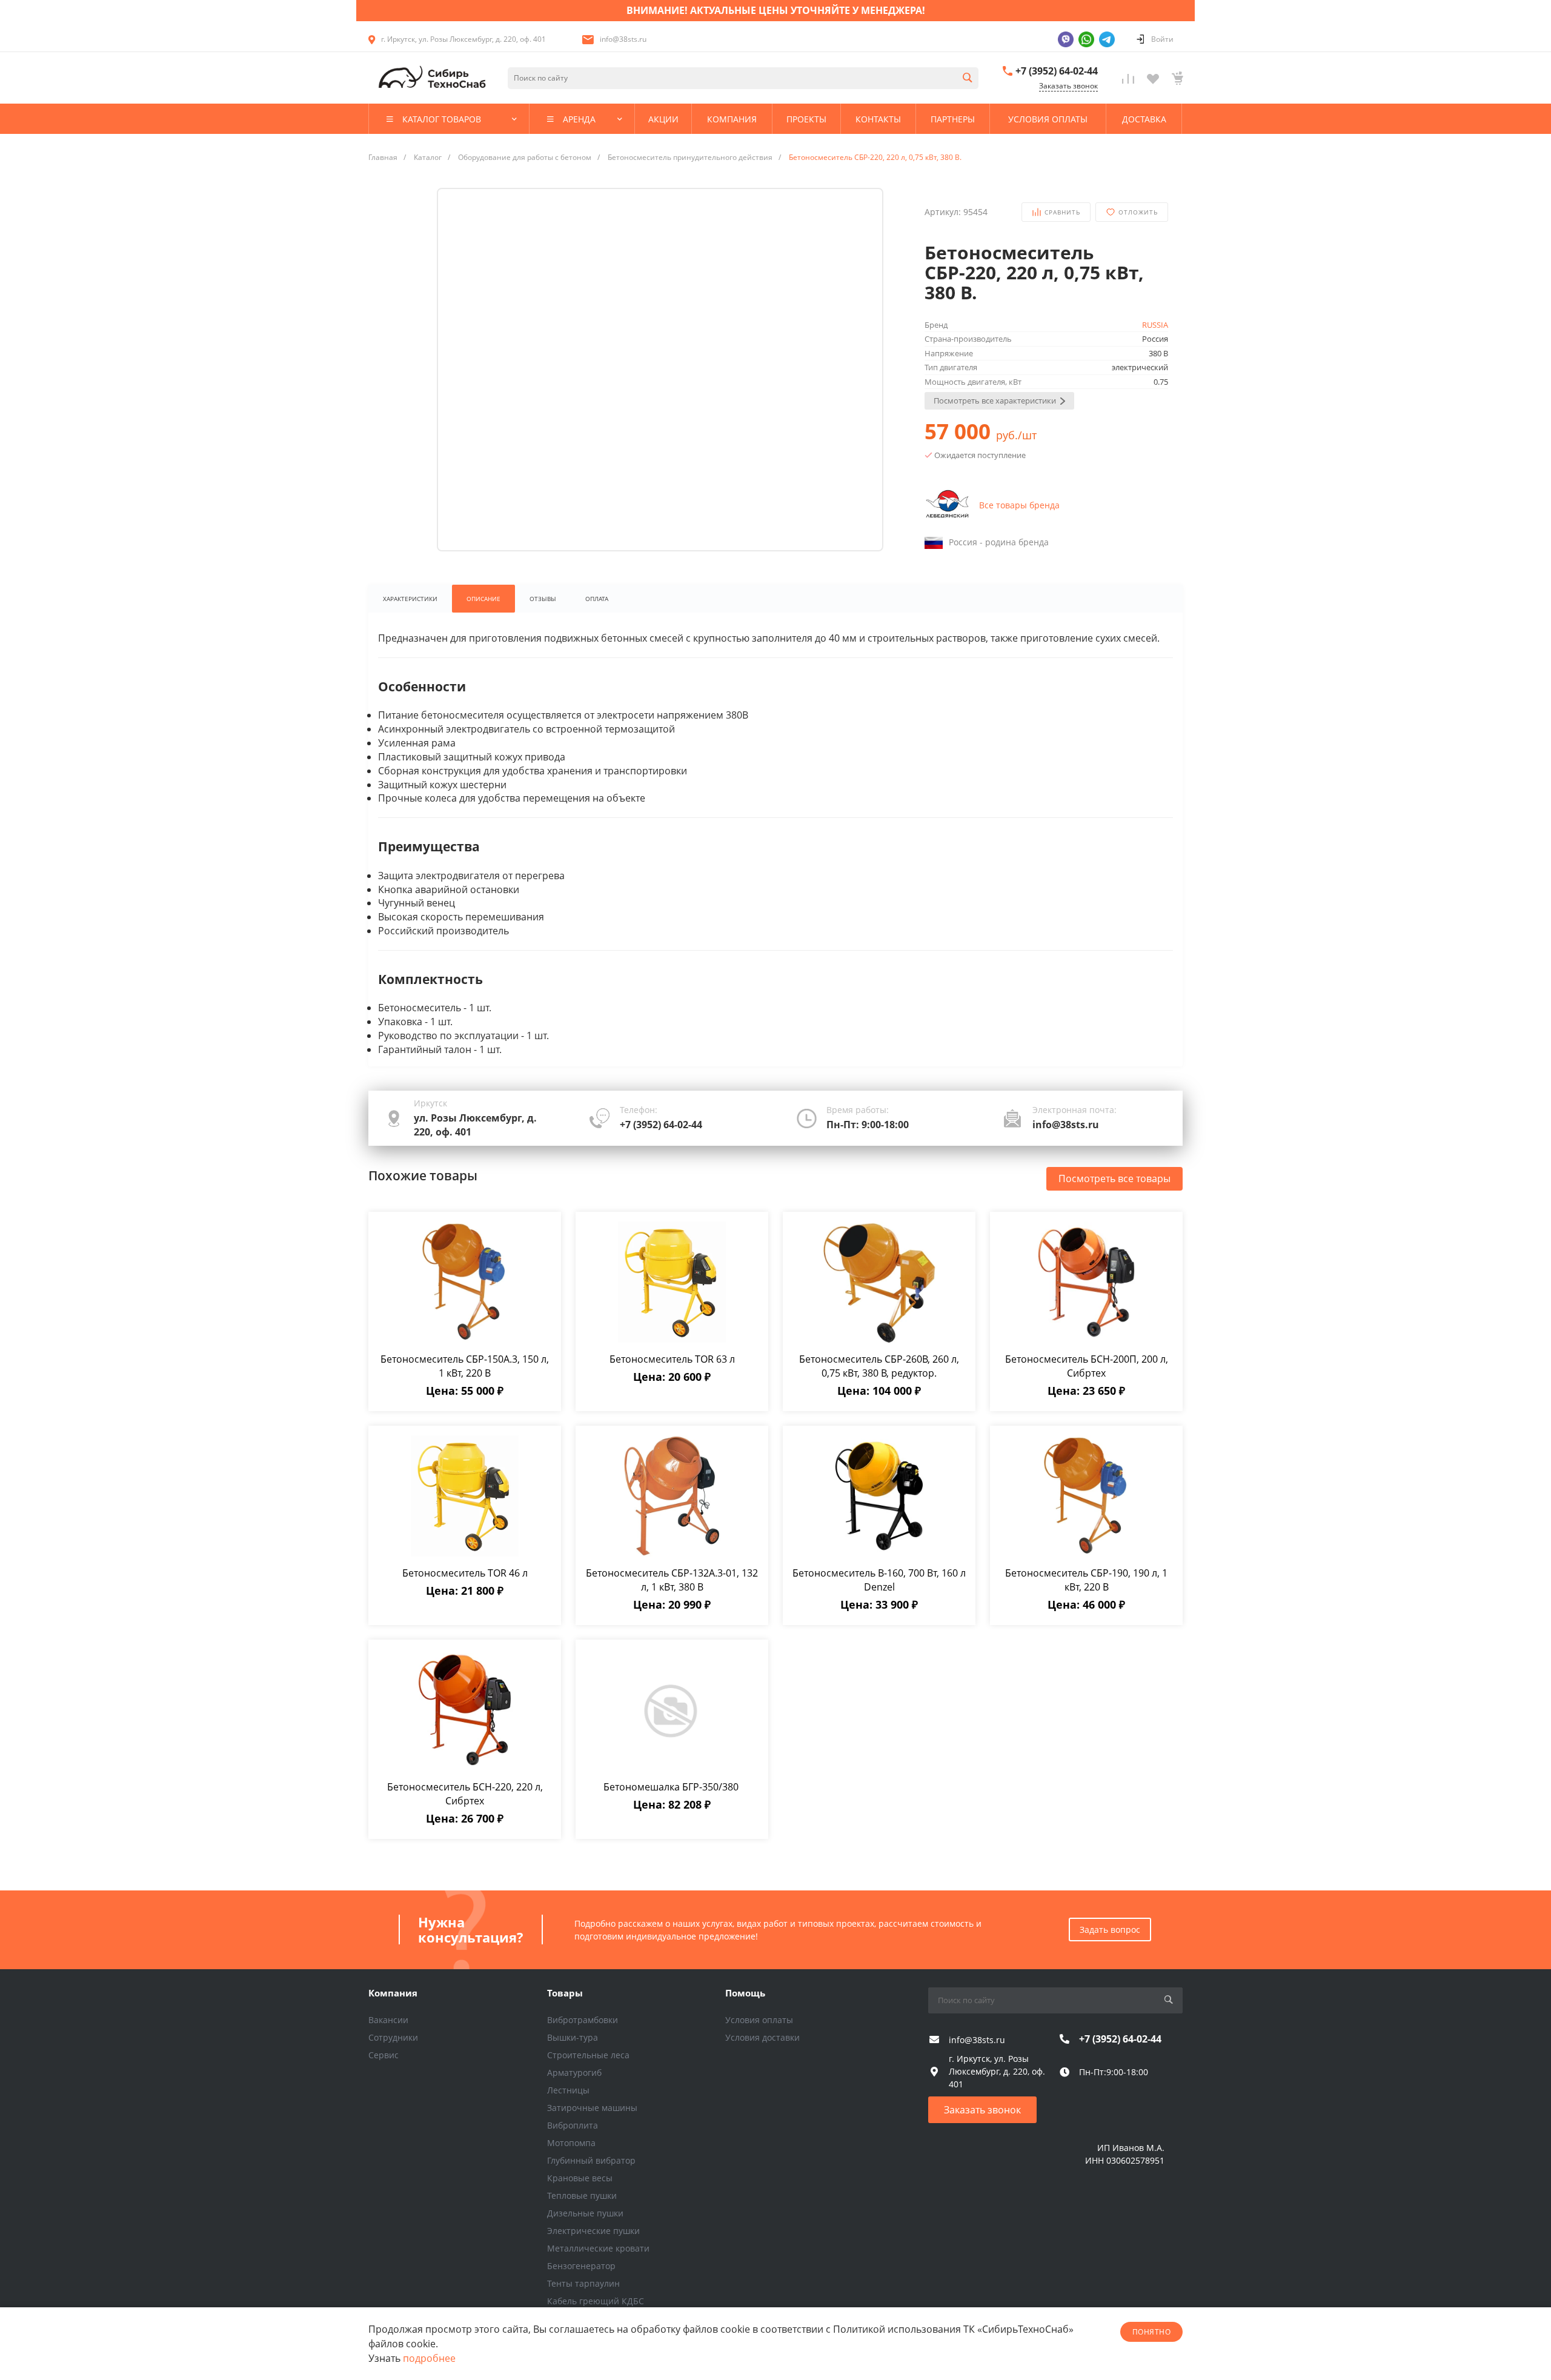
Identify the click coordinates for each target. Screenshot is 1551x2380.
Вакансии (388, 2020)
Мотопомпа (571, 2143)
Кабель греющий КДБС (596, 2301)
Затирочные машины (592, 2108)
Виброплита (573, 2125)
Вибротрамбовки (583, 2020)
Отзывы (543, 599)
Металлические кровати (598, 2248)
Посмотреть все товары (1114, 1178)
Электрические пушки (593, 2231)
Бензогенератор (581, 2266)
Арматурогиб (574, 2073)
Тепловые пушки (582, 2196)
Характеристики (410, 599)
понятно (1151, 2332)
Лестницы (568, 2090)
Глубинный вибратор (591, 2160)
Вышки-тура (573, 2037)
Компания (393, 1993)
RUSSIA (1155, 325)
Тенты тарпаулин (583, 2283)
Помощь (745, 1993)
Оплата (597, 599)
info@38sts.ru (623, 39)
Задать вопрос (1110, 1930)
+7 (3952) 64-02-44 (1057, 71)
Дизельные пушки (585, 2213)
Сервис (384, 2055)
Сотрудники (393, 2037)
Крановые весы (580, 2178)
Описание (483, 599)
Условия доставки (762, 2037)
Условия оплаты (759, 2020)
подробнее (429, 2358)
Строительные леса (588, 2055)
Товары (565, 1993)
